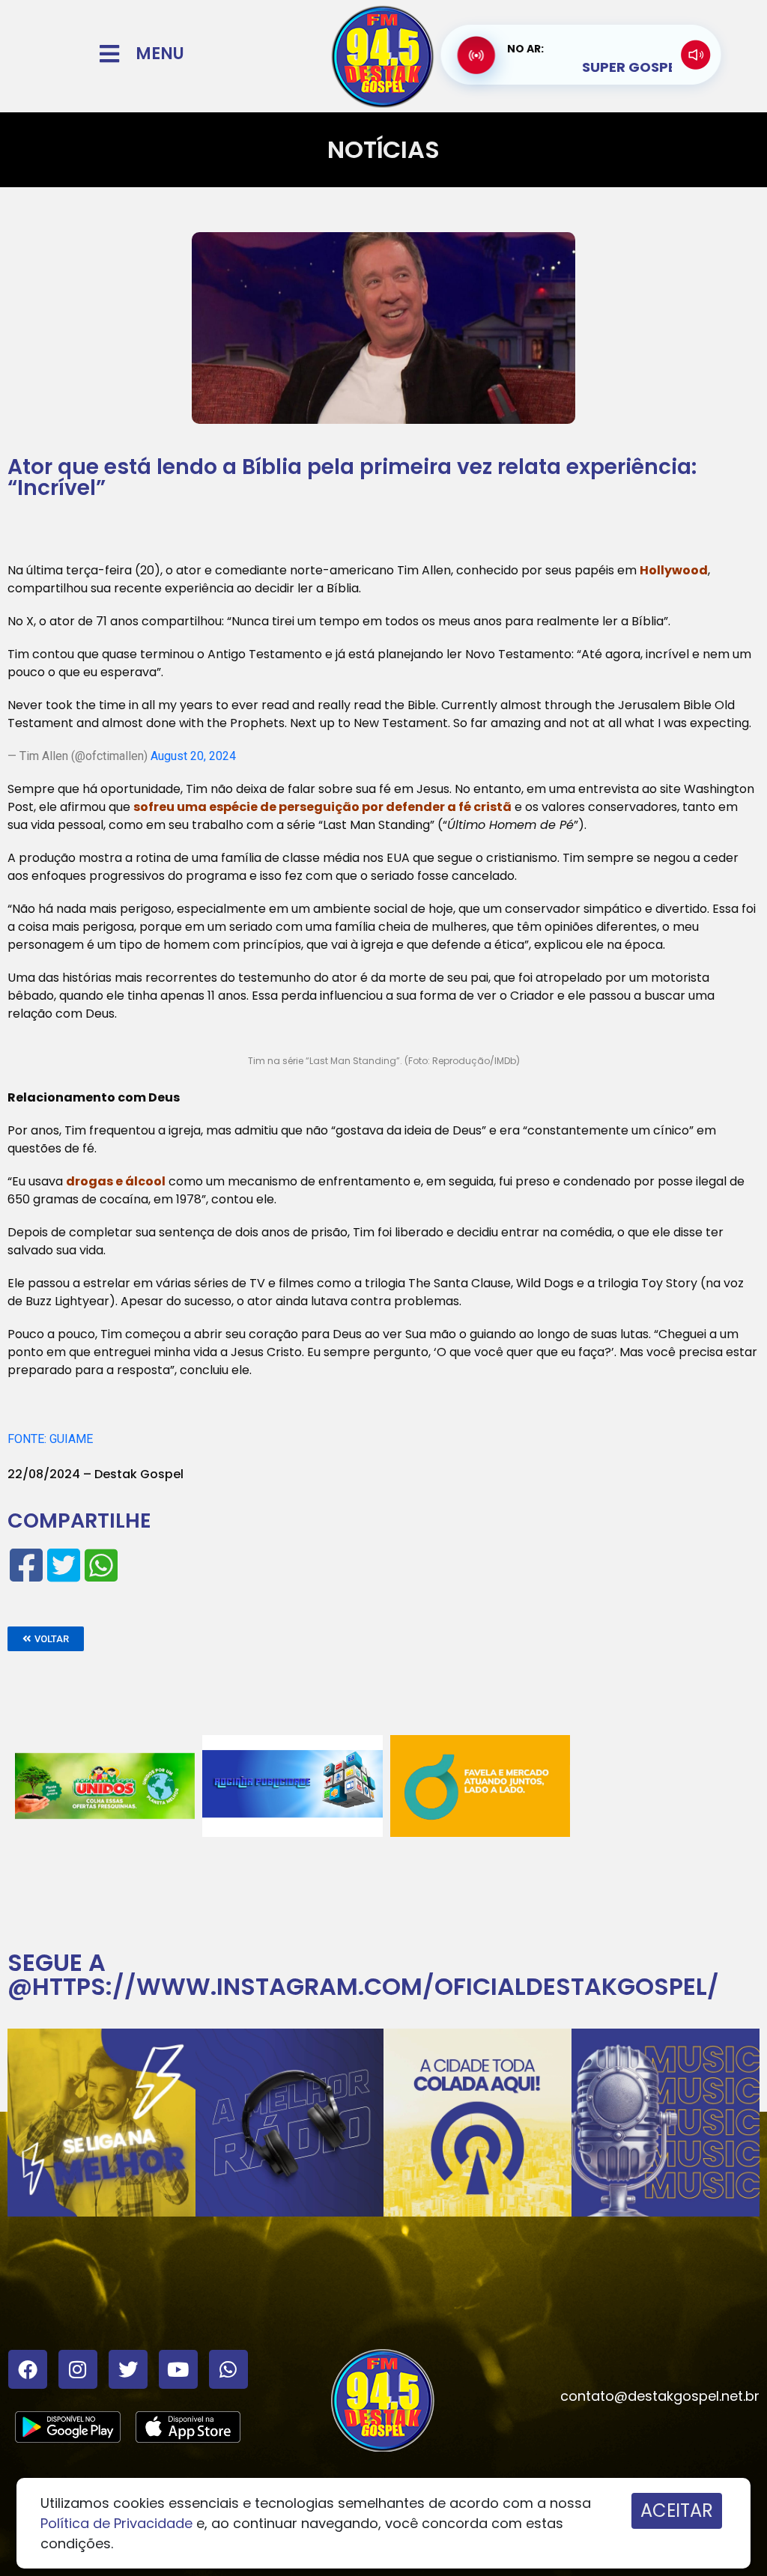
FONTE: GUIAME (50, 1439)
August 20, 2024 (193, 756)
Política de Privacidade (116, 2523)
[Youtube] (178, 2369)
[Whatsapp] (228, 2369)
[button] (46, 1639)
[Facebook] (28, 2369)
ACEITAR (677, 2510)
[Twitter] (128, 2369)
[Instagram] (78, 2369)
